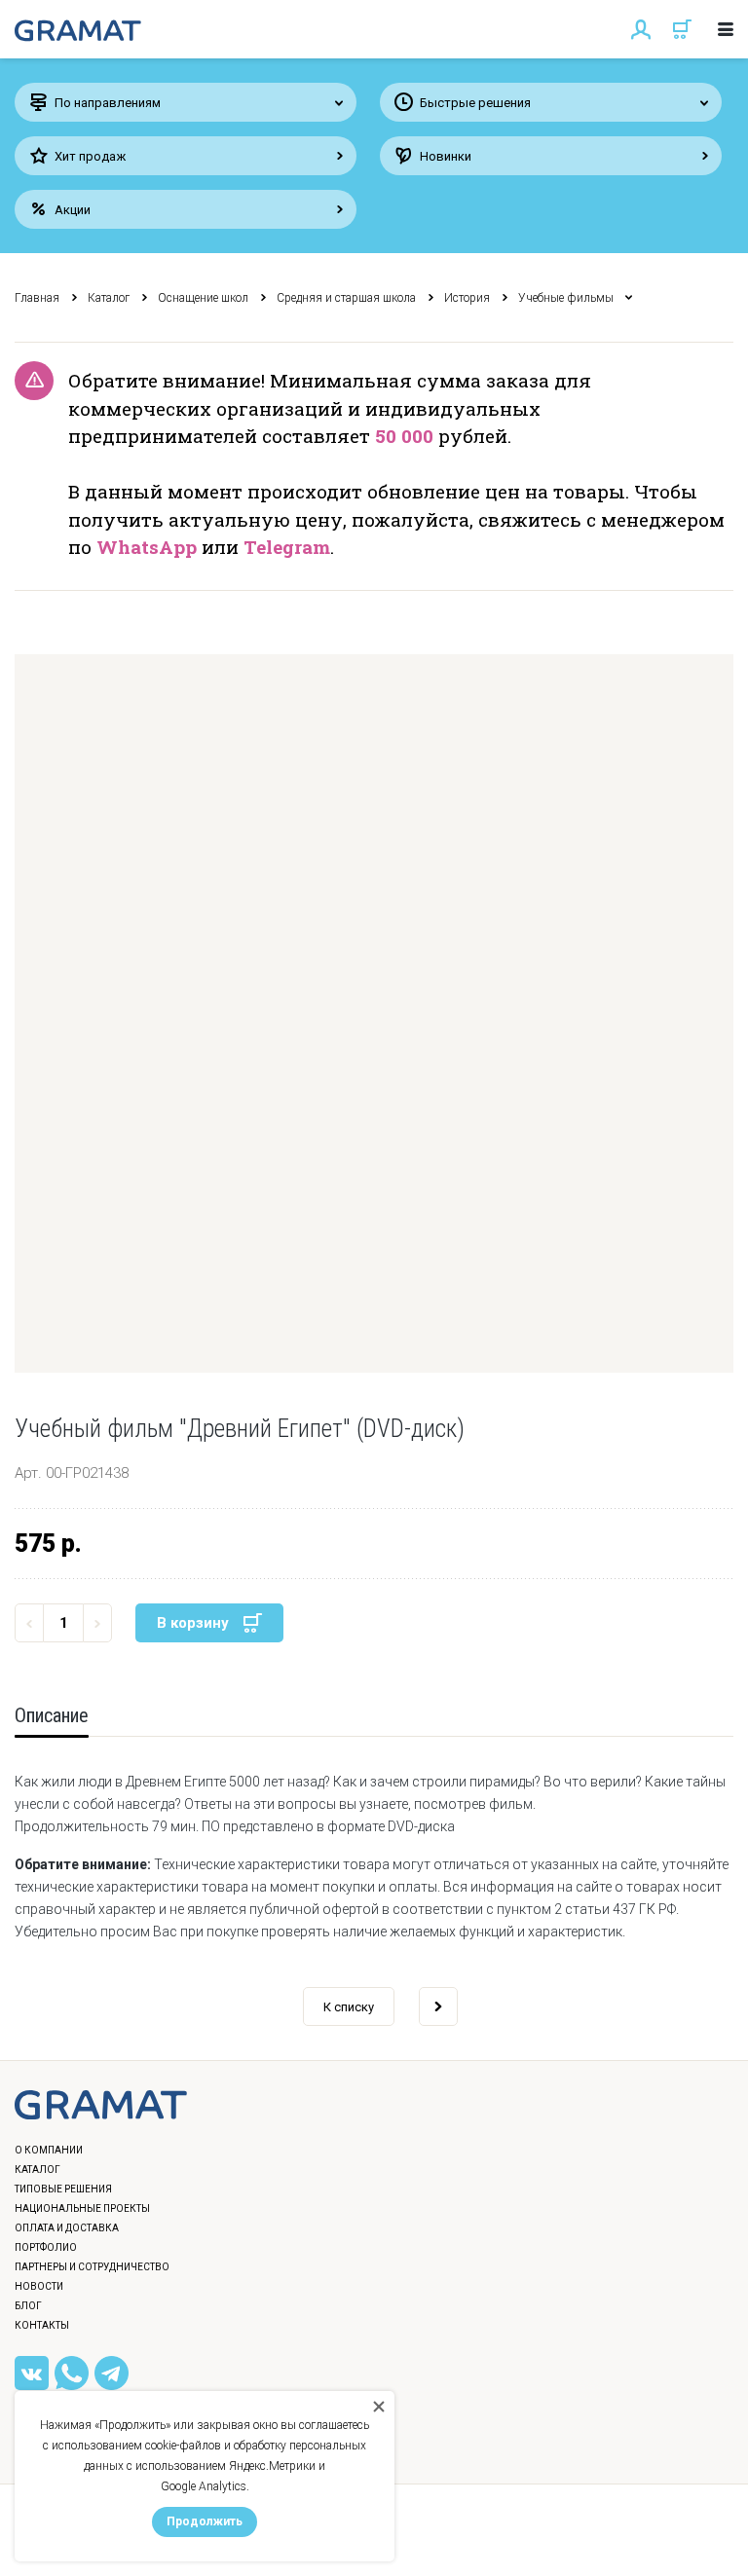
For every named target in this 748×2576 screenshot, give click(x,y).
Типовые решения (63, 2189)
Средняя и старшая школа (346, 298)
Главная (37, 298)
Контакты (42, 2325)
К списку (349, 2007)
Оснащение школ (203, 298)
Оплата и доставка (67, 2228)
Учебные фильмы (566, 298)
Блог (28, 2306)
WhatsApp (147, 547)
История (467, 298)
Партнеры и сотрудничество (92, 2267)
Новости (39, 2286)
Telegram (287, 547)
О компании (49, 2150)
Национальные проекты (82, 2208)
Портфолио (46, 2247)
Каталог (109, 298)
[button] (374, 1013)
